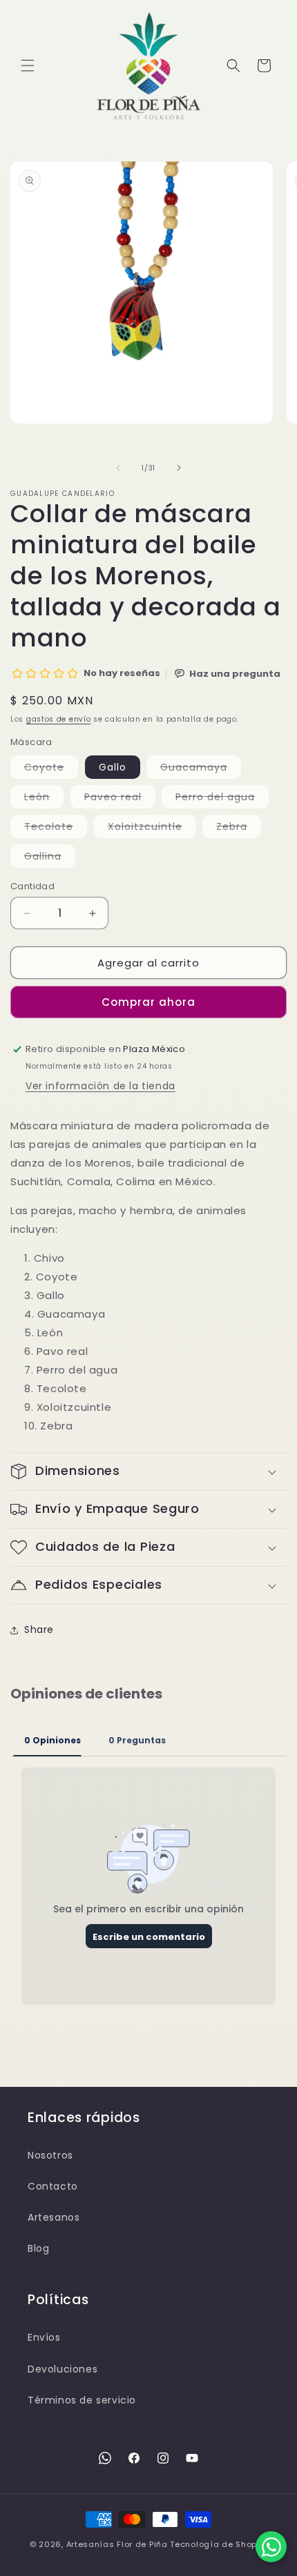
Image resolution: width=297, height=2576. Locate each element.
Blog (38, 2248)
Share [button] (39, 1629)
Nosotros (50, 2155)
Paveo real (120, 799)
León (44, 799)
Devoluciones (63, 2369)
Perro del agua (222, 799)
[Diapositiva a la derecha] (179, 468)
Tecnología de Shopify (219, 2544)
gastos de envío (59, 719)
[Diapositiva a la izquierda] (118, 468)
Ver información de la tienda (100, 1086)
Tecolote (56, 829)
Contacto (53, 2186)
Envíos (44, 2337)
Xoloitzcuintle (152, 829)
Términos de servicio (82, 2400)
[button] (28, 66)
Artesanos (54, 2217)
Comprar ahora (148, 1002)
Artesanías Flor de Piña (117, 2544)
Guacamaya (201, 769)
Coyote (51, 769)
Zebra (239, 829)
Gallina (50, 858)
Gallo (113, 767)
